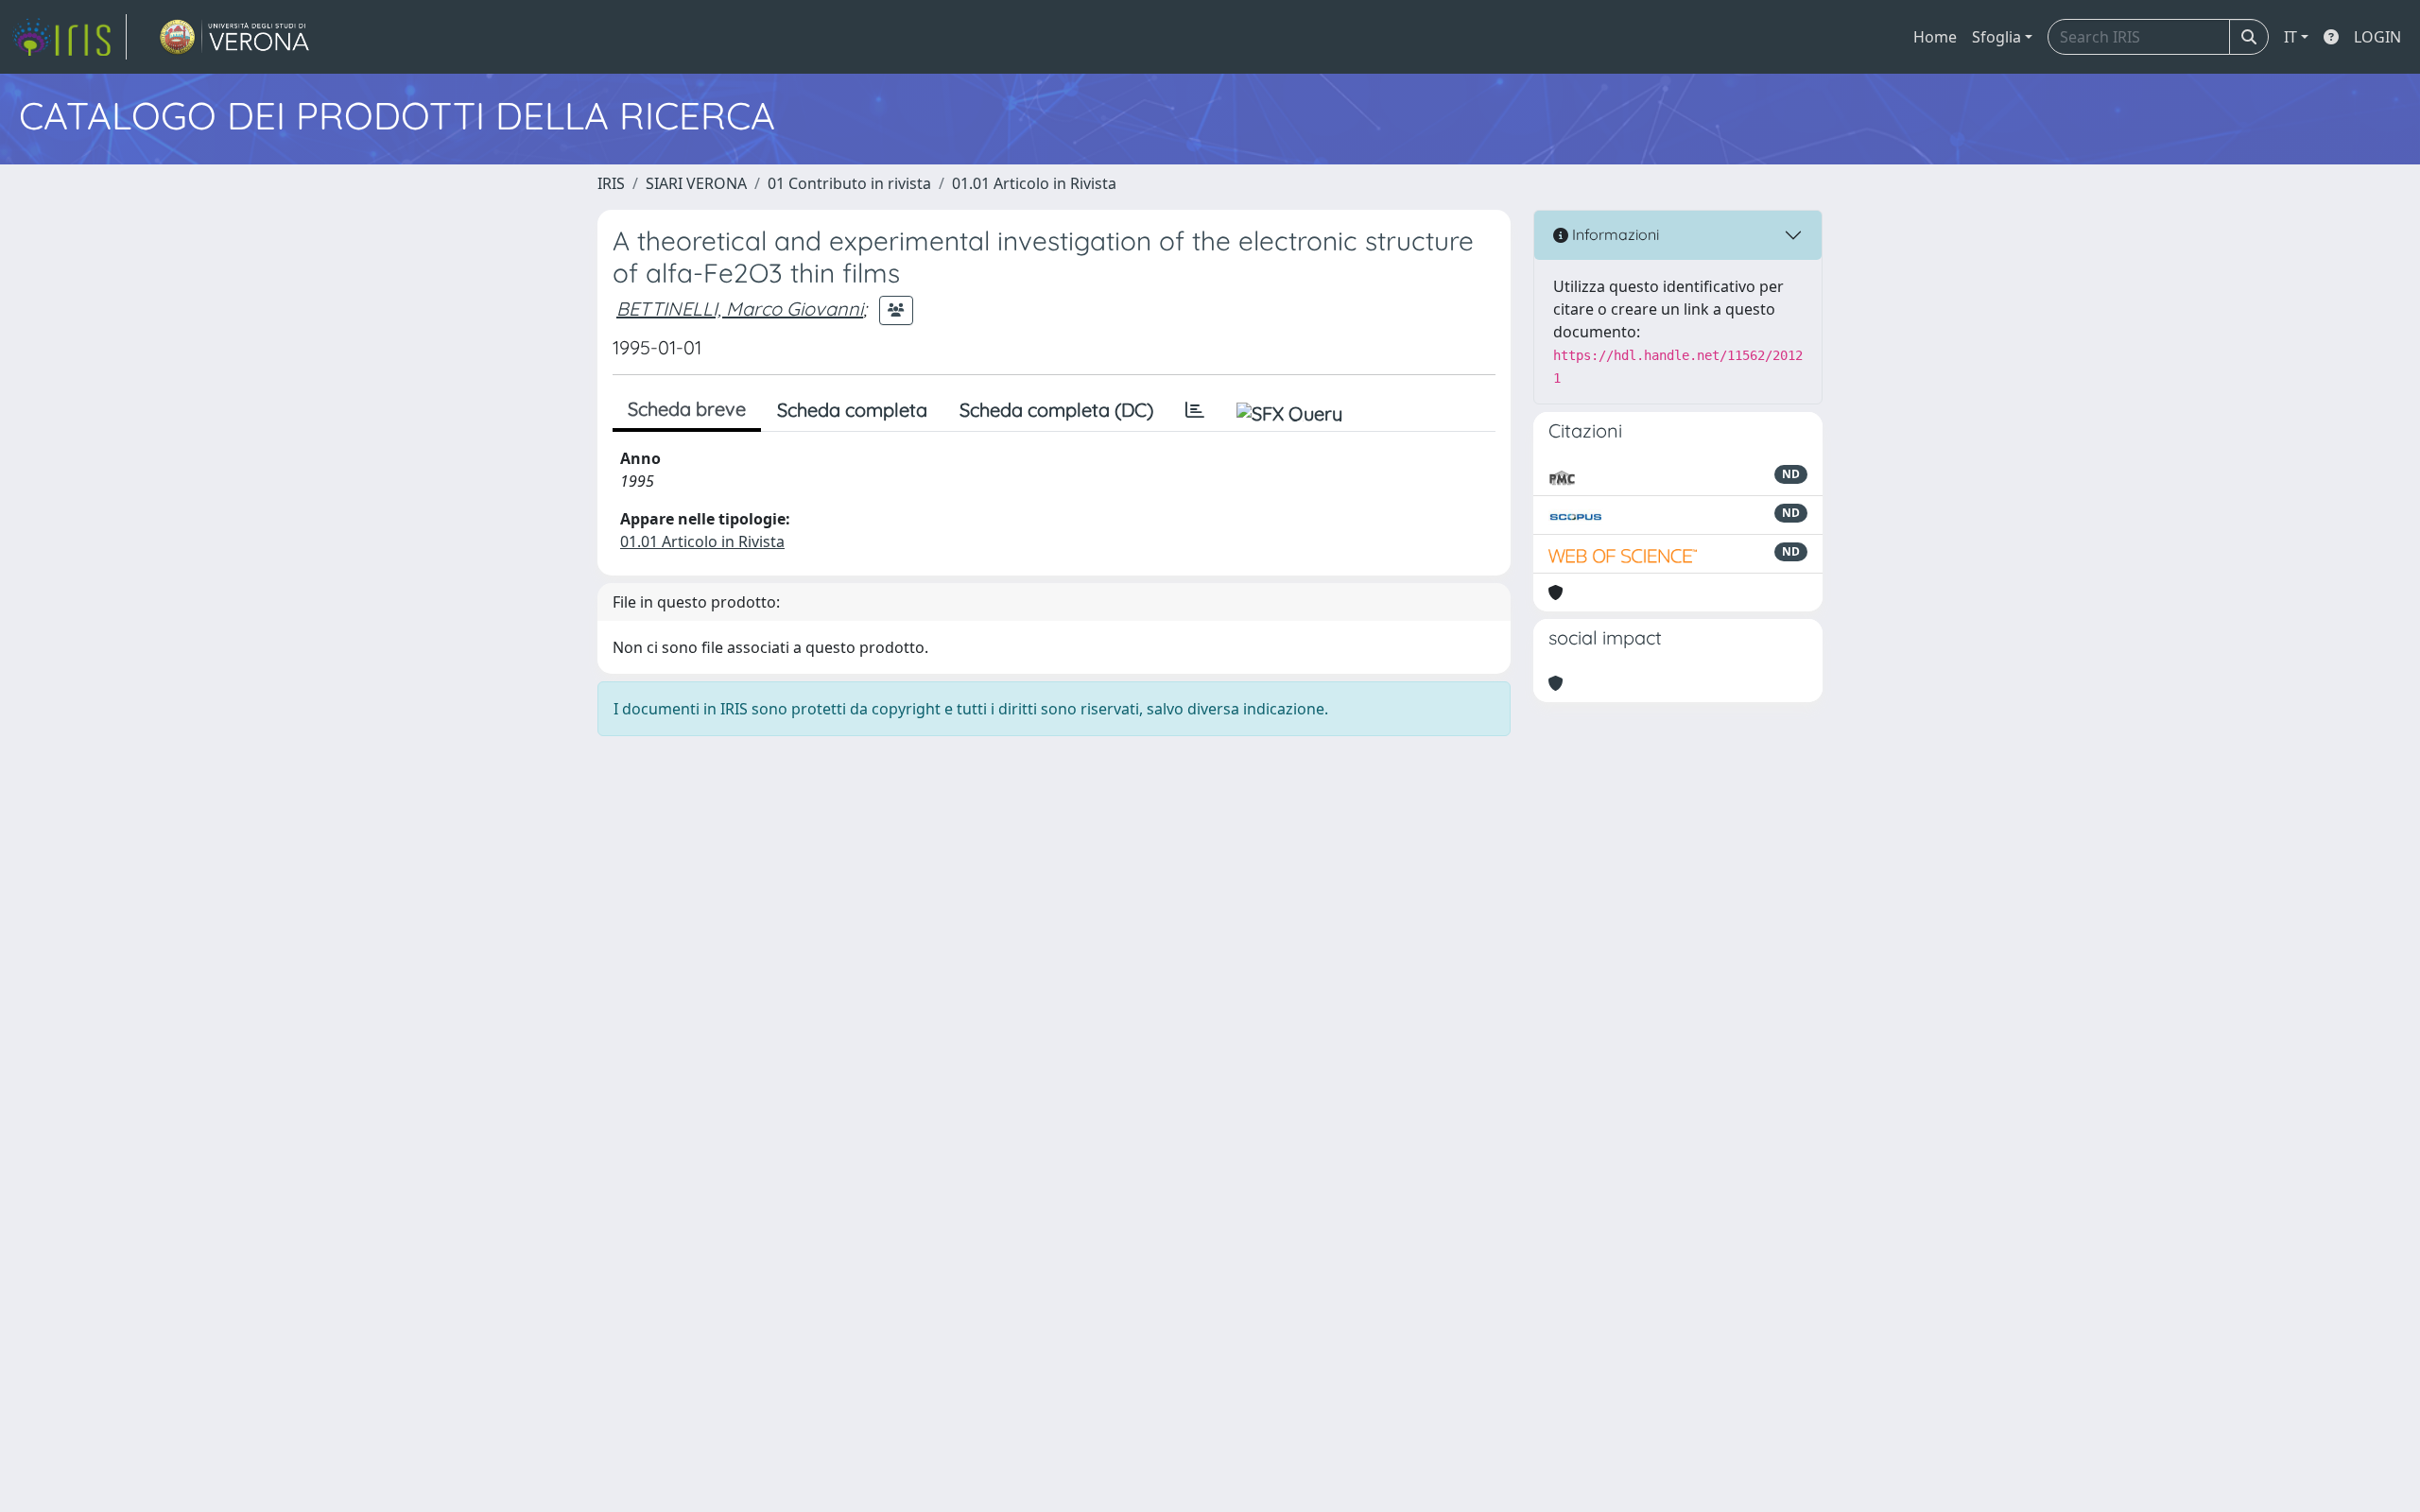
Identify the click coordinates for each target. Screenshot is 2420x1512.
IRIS (611, 183)
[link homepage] (69, 37)
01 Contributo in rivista (849, 183)
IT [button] (2290, 37)
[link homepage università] (235, 37)
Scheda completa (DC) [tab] (1056, 410)
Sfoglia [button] (1996, 37)
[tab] (1195, 410)
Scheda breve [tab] (687, 409)
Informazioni (1614, 234)
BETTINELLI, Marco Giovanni (740, 309)
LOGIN (2377, 37)
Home (1935, 37)
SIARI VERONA (696, 183)
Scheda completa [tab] (852, 410)
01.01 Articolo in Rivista (1034, 183)
